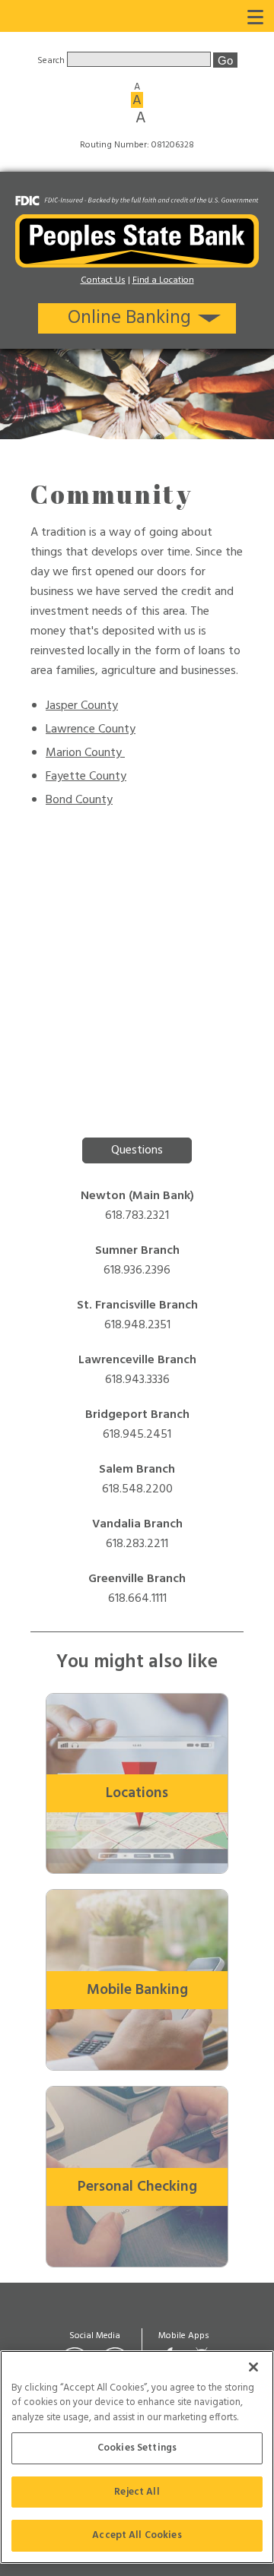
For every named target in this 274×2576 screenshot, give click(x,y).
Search (52, 61)
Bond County (79, 800)
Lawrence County (91, 729)
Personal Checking (137, 2187)
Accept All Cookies (137, 2535)
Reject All (137, 2492)
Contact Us (103, 280)
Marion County (85, 753)
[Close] (253, 2367)
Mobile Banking (137, 1990)
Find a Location (163, 280)
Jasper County (82, 706)
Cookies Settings (137, 2448)
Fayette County (86, 777)
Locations (137, 1793)
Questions (137, 1150)
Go (225, 60)
